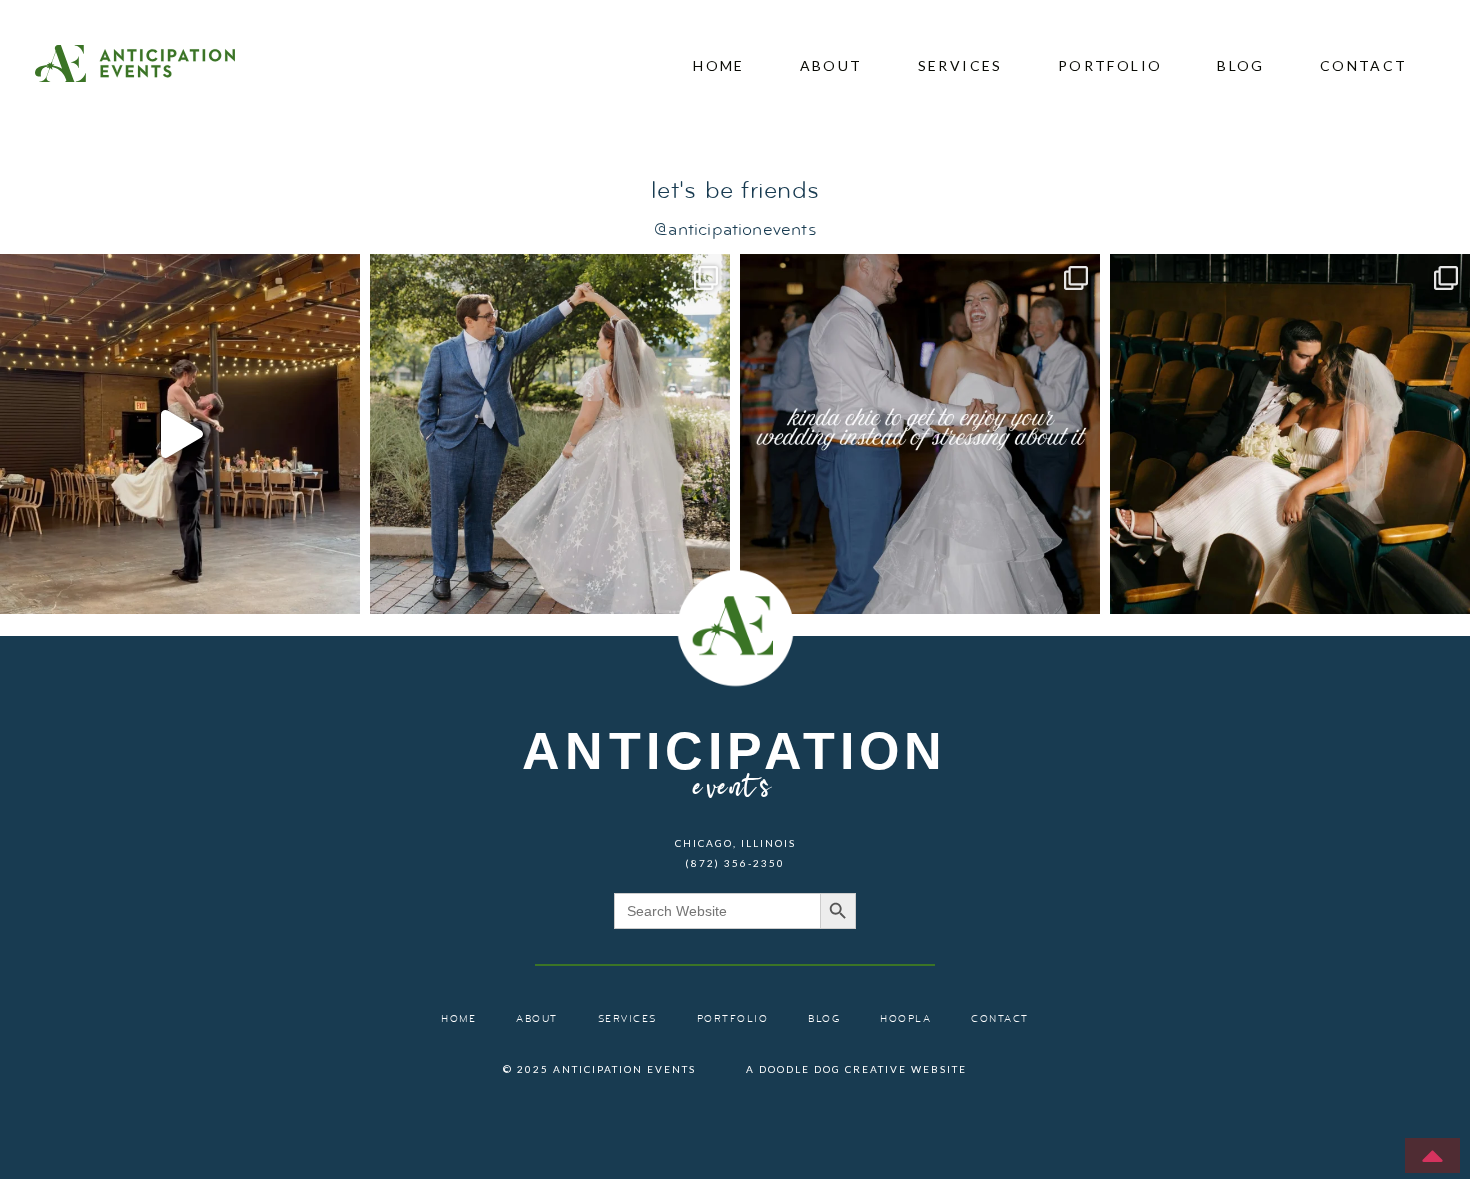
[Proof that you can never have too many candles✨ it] (180, 434)
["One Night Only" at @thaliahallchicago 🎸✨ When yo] (1290, 434)
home (719, 65)
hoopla (905, 1019)
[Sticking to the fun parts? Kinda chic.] (920, 434)
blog (1241, 65)
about (831, 65)
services (960, 65)
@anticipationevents (734, 230)
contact (1364, 65)
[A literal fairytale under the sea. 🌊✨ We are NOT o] (550, 434)
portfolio (1110, 65)
